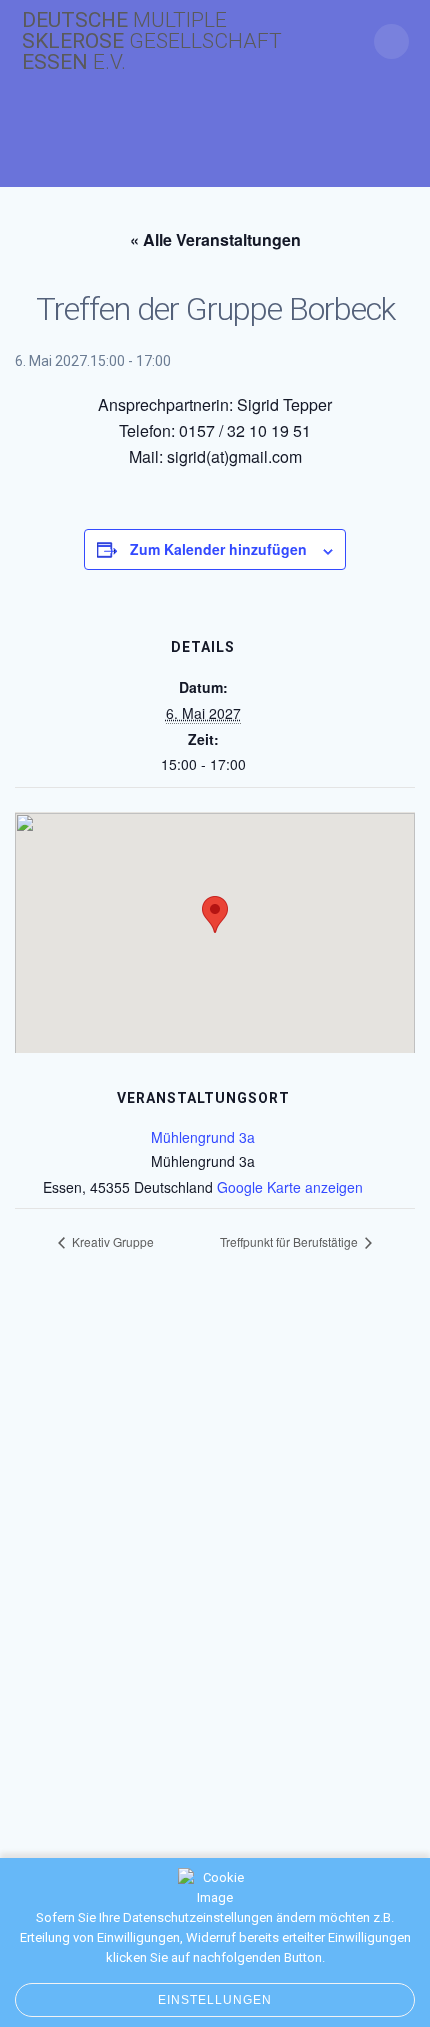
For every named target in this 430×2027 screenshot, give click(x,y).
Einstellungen (215, 2000)
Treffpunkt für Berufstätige (290, 1241)
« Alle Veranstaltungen (215, 239)
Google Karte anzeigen (290, 1187)
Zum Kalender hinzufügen (218, 549)
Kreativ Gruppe (111, 1241)
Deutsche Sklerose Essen (152, 41)
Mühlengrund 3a (203, 1137)
